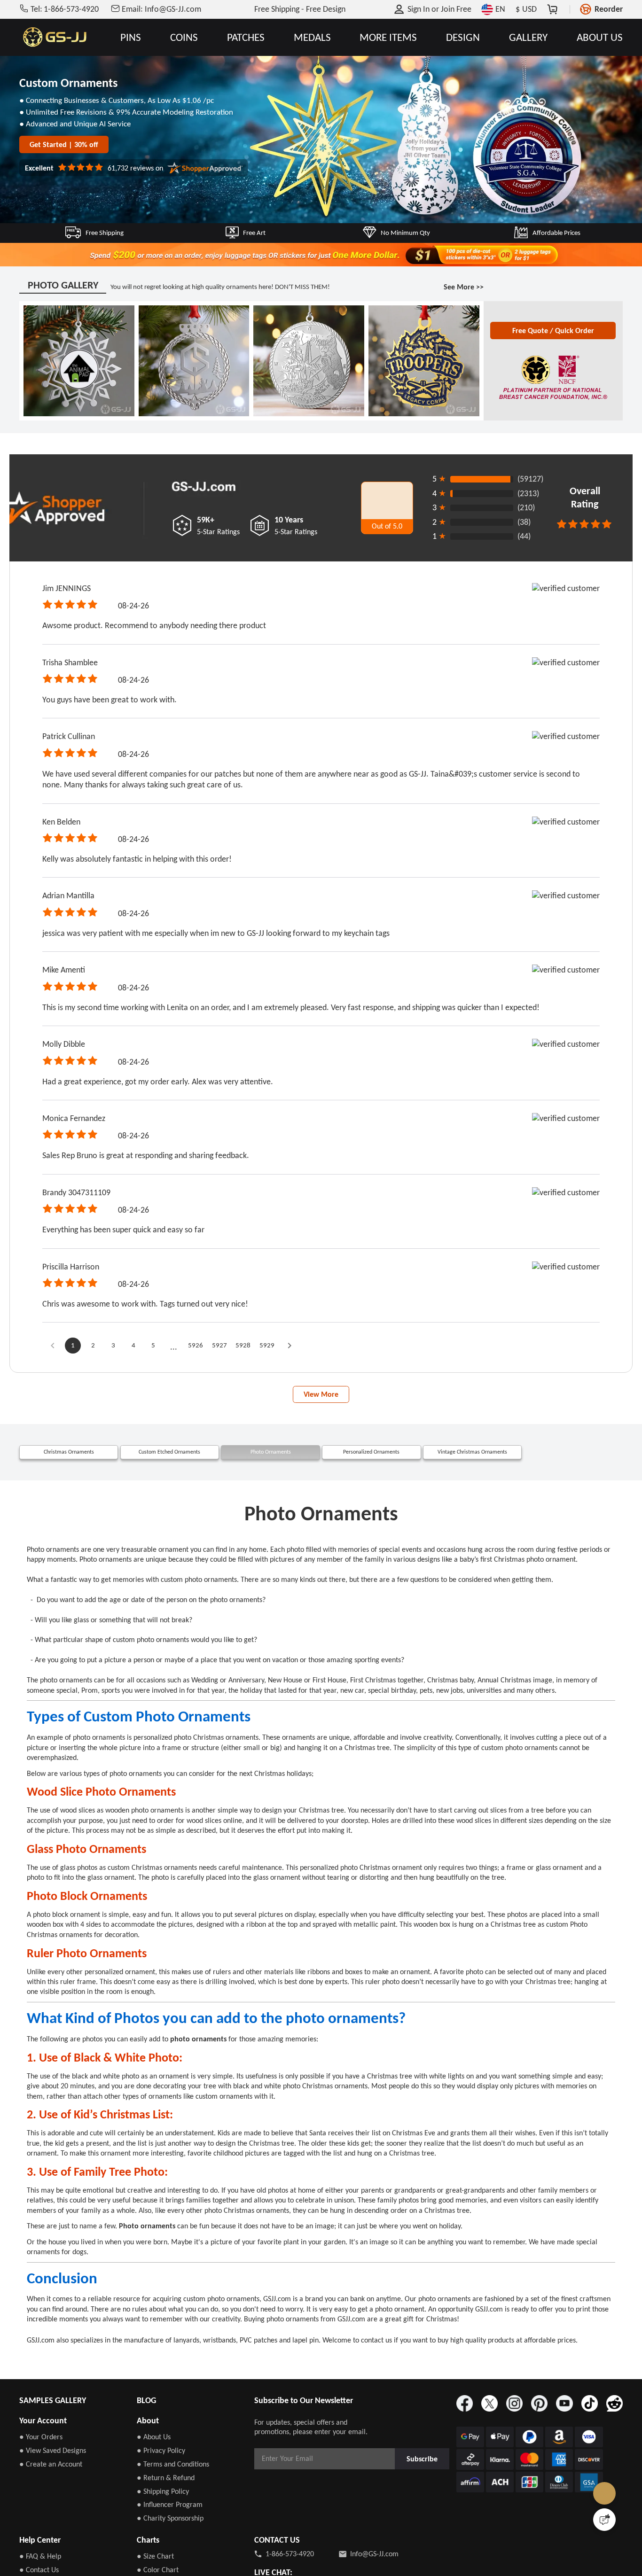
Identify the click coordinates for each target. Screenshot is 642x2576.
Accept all (442, 2514)
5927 (228, 1370)
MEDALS (312, 37)
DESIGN (463, 37)
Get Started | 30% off (65, 159)
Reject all (442, 2537)
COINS (184, 37)
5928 (255, 1370)
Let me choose (170, 2552)
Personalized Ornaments (372, 1486)
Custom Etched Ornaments (170, 1486)
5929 (282, 1370)
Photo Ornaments (271, 1486)
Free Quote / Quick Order (553, 347)
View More (321, 1425)
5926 (202, 1370)
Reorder (609, 9)
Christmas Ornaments (69, 1486)
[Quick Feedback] (604, 2520)
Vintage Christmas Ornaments (472, 1486)
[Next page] (305, 1371)
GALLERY (528, 37)
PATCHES (246, 37)
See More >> (462, 297)
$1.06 (227, 106)
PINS (131, 37)
